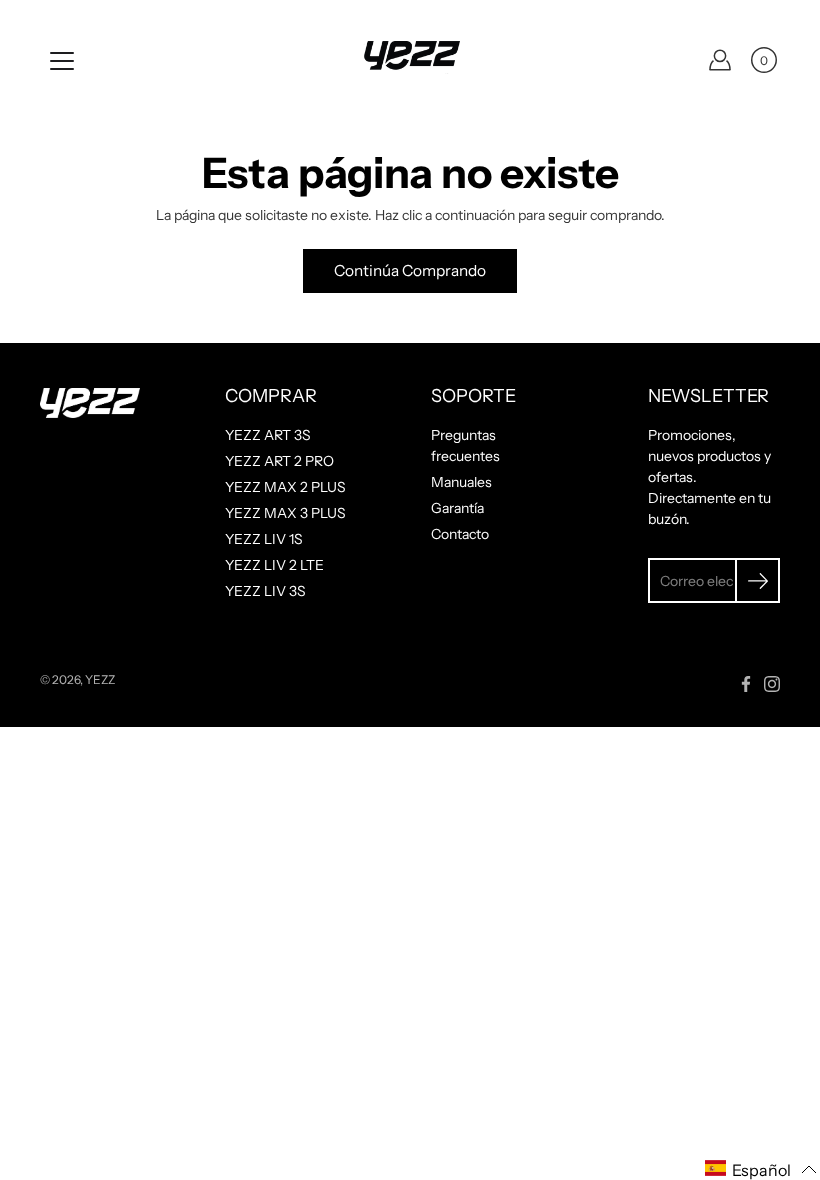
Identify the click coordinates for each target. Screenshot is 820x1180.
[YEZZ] (410, 60)
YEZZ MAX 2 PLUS (285, 487)
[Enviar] (757, 580)
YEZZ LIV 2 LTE (274, 565)
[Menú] (62, 61)
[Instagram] (772, 684)
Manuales (461, 482)
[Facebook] (746, 684)
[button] (761, 1169)
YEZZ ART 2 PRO (279, 461)
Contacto (460, 534)
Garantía (457, 508)
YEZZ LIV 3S (265, 591)
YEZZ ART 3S (268, 435)
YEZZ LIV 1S (264, 539)
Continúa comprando (410, 270)
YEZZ (100, 679)
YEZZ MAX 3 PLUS (285, 513)
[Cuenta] (720, 60)
